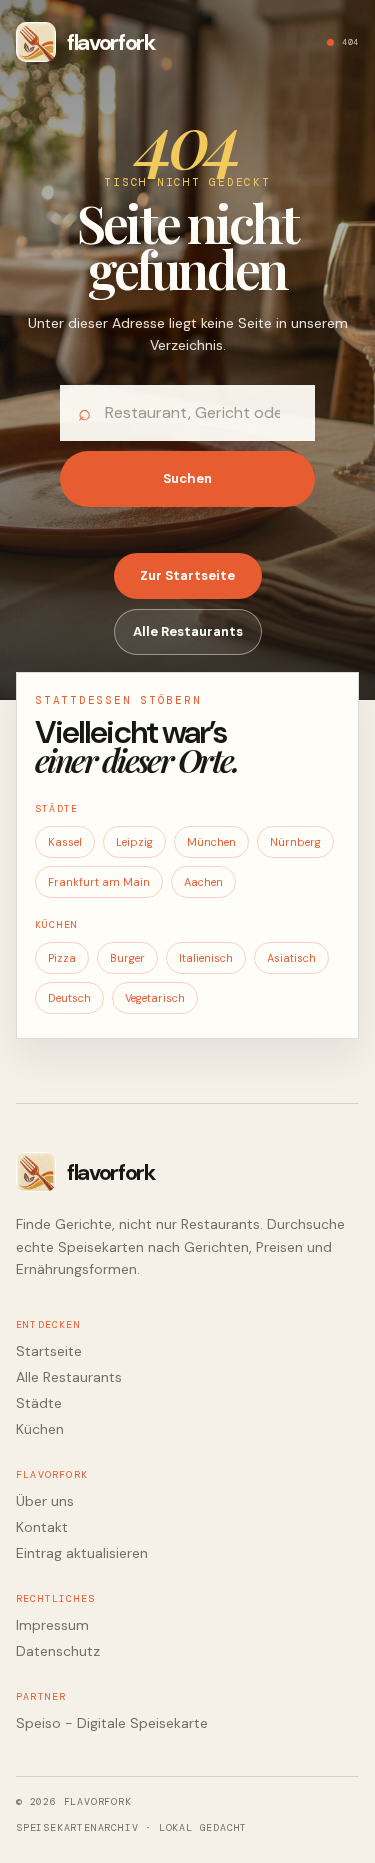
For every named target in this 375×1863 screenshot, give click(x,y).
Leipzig (134, 842)
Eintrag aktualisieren (82, 1553)
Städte (39, 1403)
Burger (127, 958)
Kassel (65, 842)
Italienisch (206, 958)
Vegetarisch (155, 998)
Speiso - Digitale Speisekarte (112, 1723)
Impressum (52, 1625)
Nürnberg (295, 842)
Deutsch (69, 998)
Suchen (187, 478)
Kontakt (42, 1527)
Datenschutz (58, 1651)
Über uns (45, 1501)
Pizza (62, 958)
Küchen (40, 1429)
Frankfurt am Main (99, 882)
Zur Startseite (187, 575)
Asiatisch (291, 958)
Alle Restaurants (188, 631)
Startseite (49, 1351)
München (211, 842)
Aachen (203, 882)
